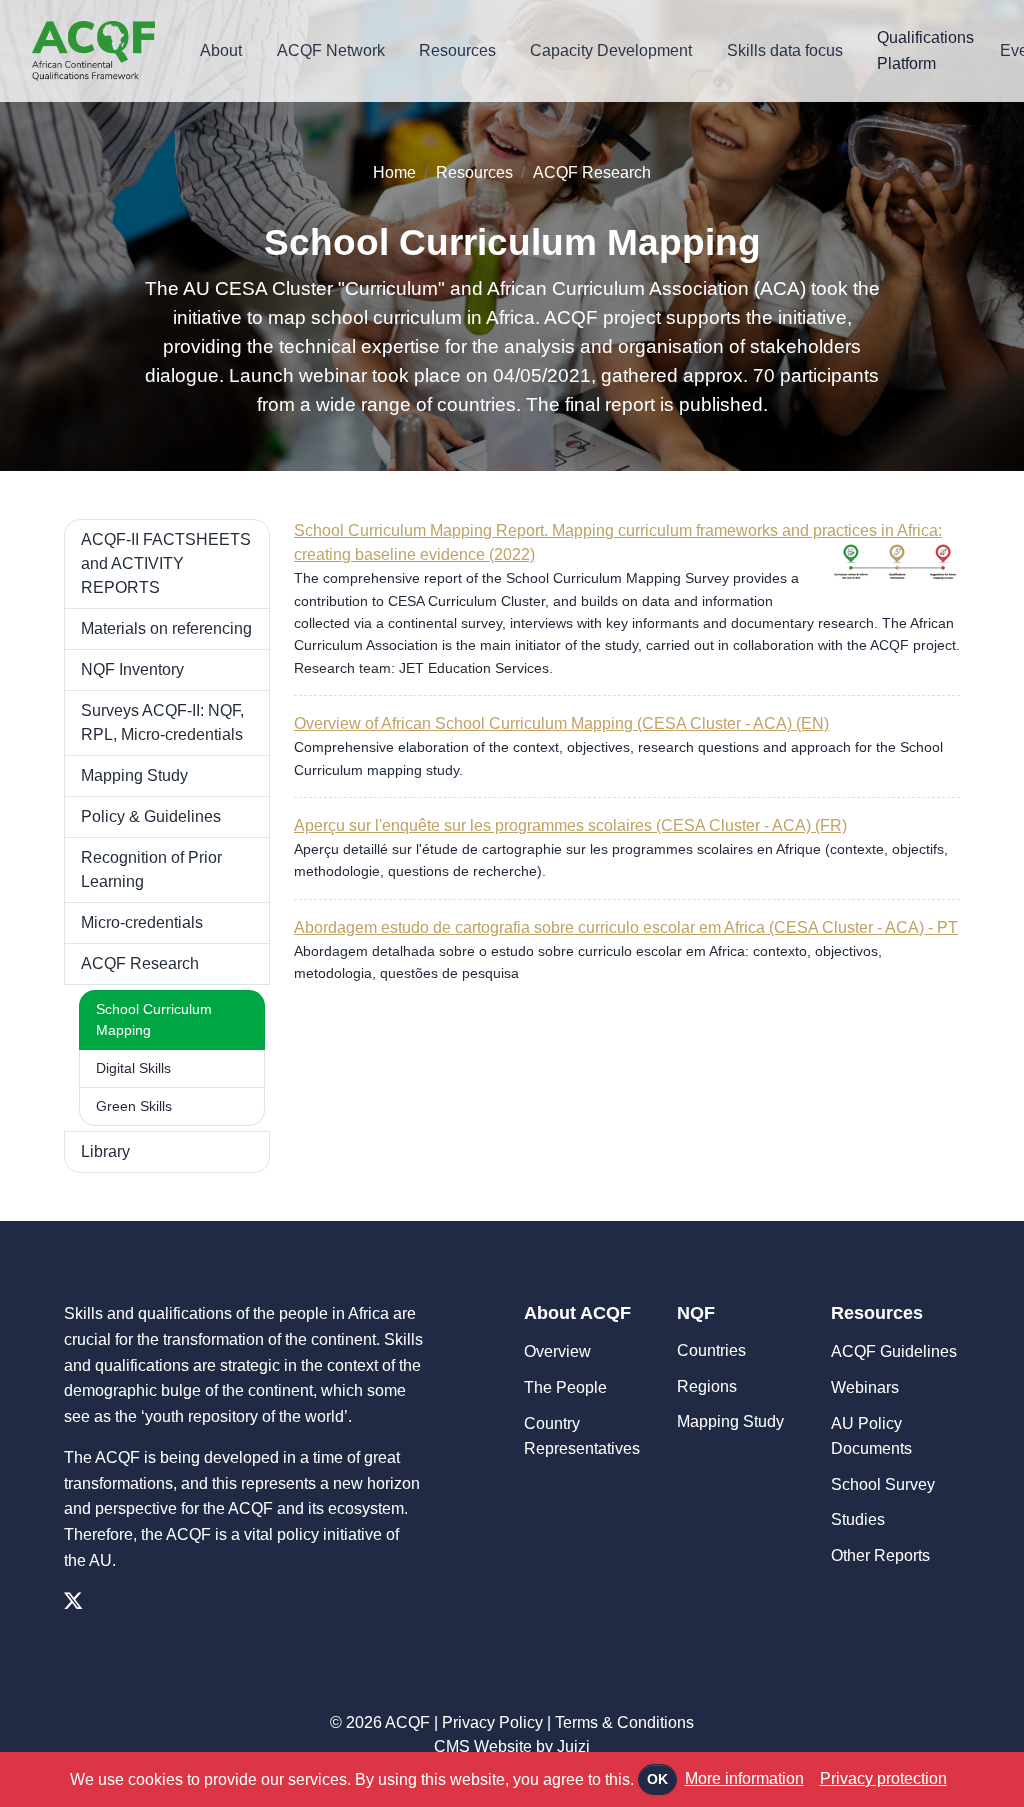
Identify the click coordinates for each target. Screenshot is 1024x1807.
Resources (474, 172)
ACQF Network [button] (331, 50)
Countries (711, 1350)
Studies (858, 1519)
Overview (557, 1351)
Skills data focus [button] (785, 50)
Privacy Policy (492, 1722)
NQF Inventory (132, 669)
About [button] (221, 50)
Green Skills (134, 1106)
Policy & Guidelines (151, 816)
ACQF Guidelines (894, 1351)
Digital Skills (133, 1068)
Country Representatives (582, 1436)
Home (394, 172)
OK (657, 1779)
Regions (707, 1386)
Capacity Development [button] (611, 50)
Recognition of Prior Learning (151, 869)
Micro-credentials (142, 922)
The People (565, 1387)
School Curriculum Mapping (154, 1019)
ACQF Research (592, 172)
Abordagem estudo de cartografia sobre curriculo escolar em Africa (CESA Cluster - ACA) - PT (626, 927)
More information (744, 1778)
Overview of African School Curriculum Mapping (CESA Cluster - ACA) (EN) (561, 723)
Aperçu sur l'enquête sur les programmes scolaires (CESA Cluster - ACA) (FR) (570, 825)
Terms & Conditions (624, 1722)
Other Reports (880, 1555)
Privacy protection (883, 1778)
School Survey (883, 1484)
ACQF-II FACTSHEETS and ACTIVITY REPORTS (166, 563)
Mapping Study (134, 775)
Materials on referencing (166, 628)
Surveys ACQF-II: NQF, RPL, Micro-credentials (162, 722)
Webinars (865, 1387)
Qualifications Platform (925, 50)
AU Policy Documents (871, 1436)
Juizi (573, 1746)
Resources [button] (457, 50)
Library (105, 1151)
